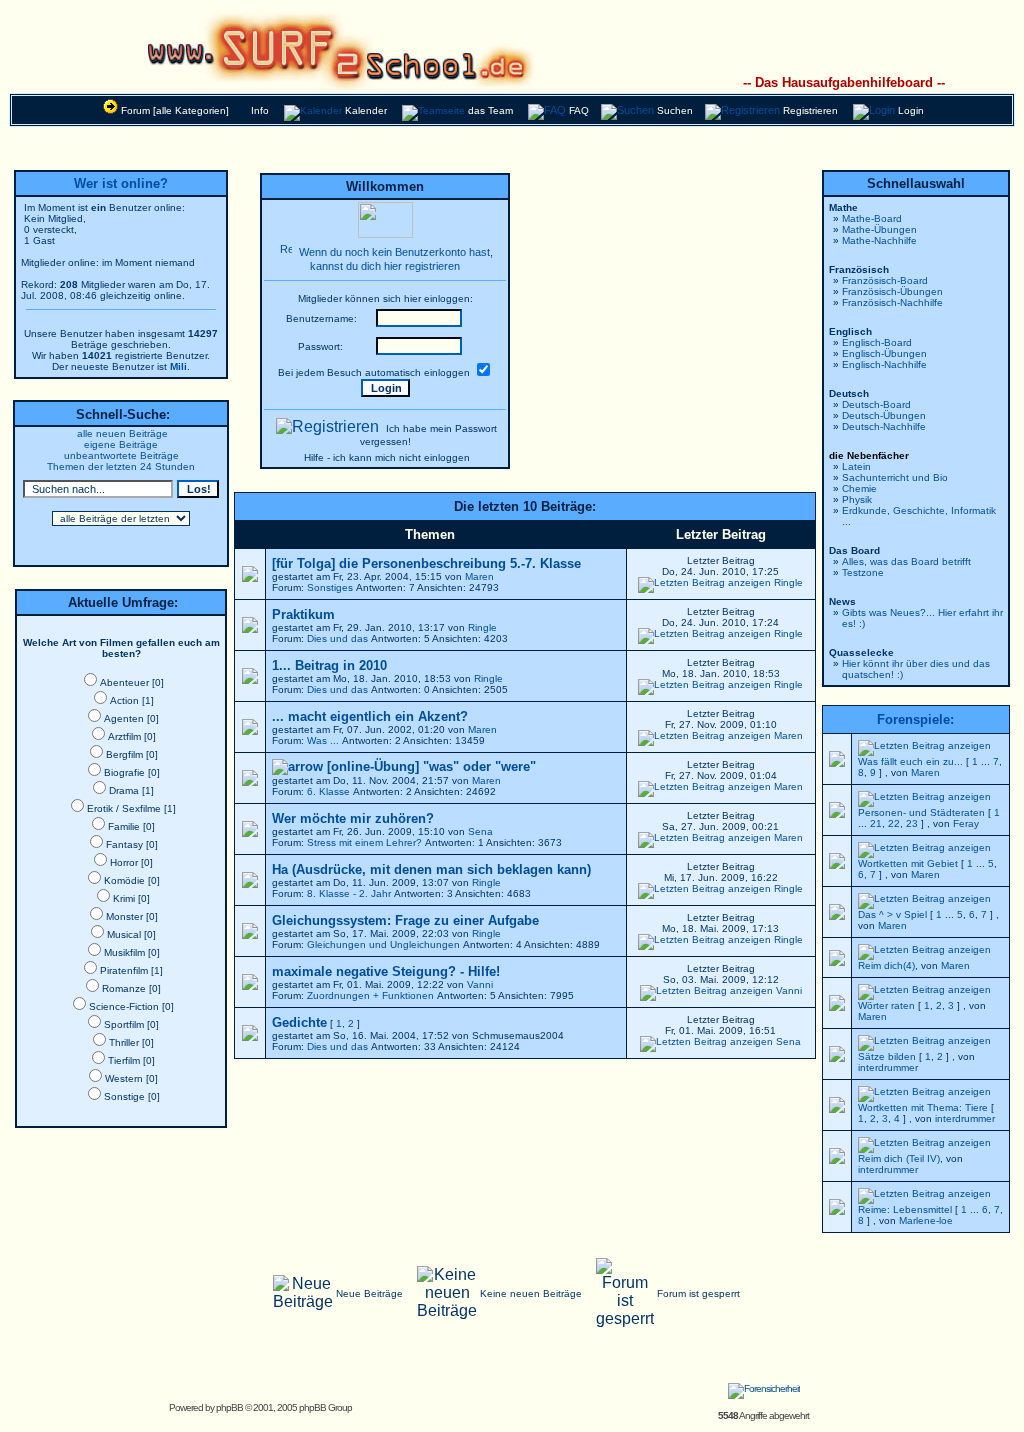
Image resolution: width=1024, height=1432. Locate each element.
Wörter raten (886, 1005)
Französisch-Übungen (892, 291)
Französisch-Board (885, 280)
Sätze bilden (887, 1056)
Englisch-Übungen (884, 353)
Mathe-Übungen (879, 229)
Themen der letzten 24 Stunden (121, 466)
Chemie (859, 488)
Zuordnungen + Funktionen (370, 995)
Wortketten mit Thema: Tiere (923, 1107)
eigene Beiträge (121, 444)
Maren (479, 576)
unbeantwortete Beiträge (121, 455)
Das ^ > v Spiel (892, 914)
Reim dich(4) (886, 965)
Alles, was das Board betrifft (906, 561)
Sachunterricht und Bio (895, 477)
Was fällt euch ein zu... (910, 761)
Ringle (788, 582)
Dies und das (337, 638)
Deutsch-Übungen (884, 415)
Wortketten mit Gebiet (908, 863)
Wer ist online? (121, 183)
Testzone (863, 572)
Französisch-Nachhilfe (892, 302)
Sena (480, 831)
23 (912, 823)
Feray (966, 823)
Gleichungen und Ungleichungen (383, 944)
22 (894, 823)
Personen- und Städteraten (921, 812)
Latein (856, 466)
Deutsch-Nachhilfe (884, 426)
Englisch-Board (877, 342)
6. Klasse (328, 791)
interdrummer (888, 1067)
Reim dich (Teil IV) (899, 1158)
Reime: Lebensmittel (905, 1209)
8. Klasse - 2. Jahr (349, 893)
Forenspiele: (915, 719)
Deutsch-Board (876, 404)
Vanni (480, 984)
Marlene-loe (926, 1220)
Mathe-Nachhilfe (879, 240)
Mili (178, 366)
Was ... (323, 740)
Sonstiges (330, 587)
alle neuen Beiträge (122, 433)
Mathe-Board (872, 218)
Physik (857, 499)
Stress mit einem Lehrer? (364, 842)
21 (876, 823)
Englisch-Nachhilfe (884, 364)
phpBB (229, 1407)
